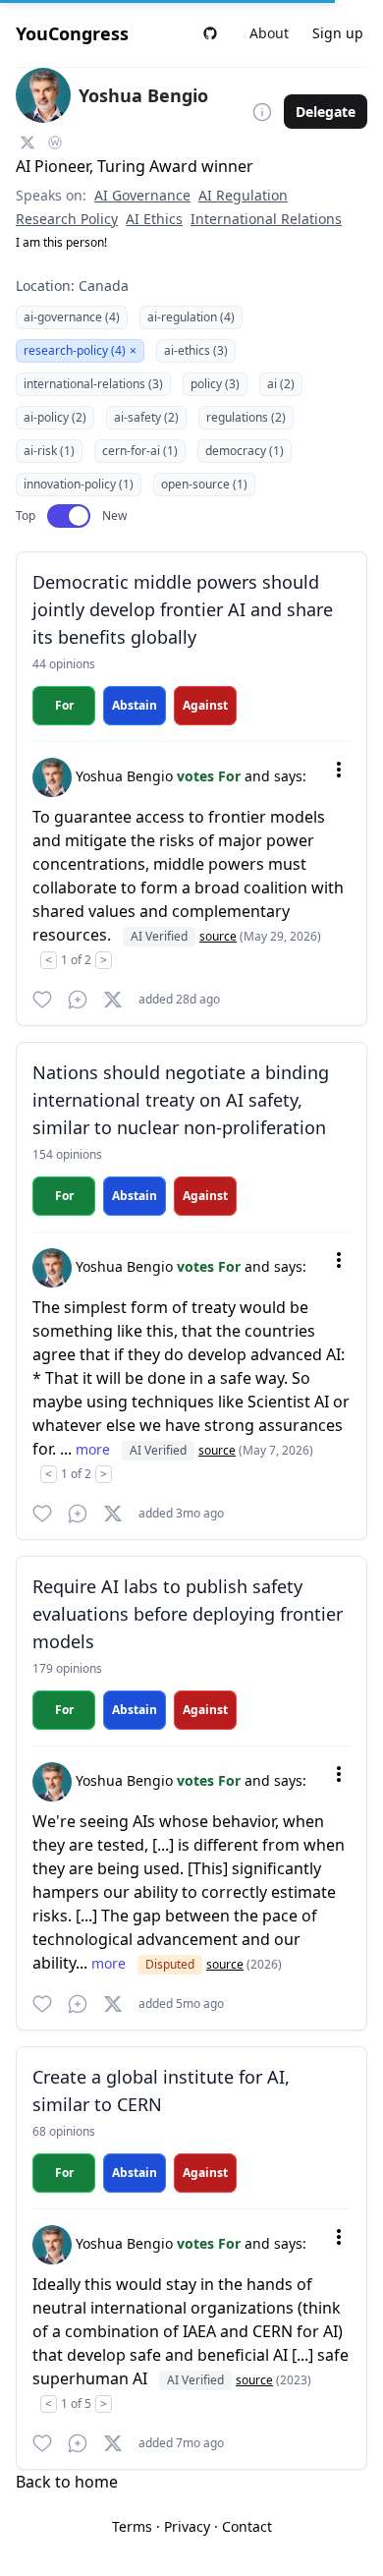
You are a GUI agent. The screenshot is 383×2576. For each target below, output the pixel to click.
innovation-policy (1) (79, 484)
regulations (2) (246, 417)
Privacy (187, 2526)
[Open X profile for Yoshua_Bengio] (27, 143)
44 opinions (64, 664)
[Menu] (339, 770)
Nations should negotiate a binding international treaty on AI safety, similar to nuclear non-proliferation (181, 1100)
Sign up (338, 33)
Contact (247, 2526)
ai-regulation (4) (191, 317)
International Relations (266, 219)
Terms (132, 2526)
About (269, 33)
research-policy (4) (80, 350)
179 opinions (67, 1668)
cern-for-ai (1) (140, 451)
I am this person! (61, 242)
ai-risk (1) (49, 451)
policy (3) (215, 384)
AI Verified (159, 936)
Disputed (170, 1964)
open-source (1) (204, 484)
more (95, 1449)
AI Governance (142, 195)
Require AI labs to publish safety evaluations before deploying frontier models (188, 1614)
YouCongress (72, 33)
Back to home (67, 2482)
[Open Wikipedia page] (55, 143)
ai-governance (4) (72, 317)
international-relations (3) (93, 384)
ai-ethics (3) (196, 350)
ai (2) (281, 384)
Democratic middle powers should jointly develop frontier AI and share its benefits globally (183, 609)
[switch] (69, 516)
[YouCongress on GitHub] (210, 33)
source (218, 936)
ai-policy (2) (55, 417)
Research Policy (67, 219)
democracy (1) (245, 451)
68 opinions (64, 2131)
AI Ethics (154, 219)
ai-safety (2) (146, 417)
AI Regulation (243, 195)
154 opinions (67, 1154)
